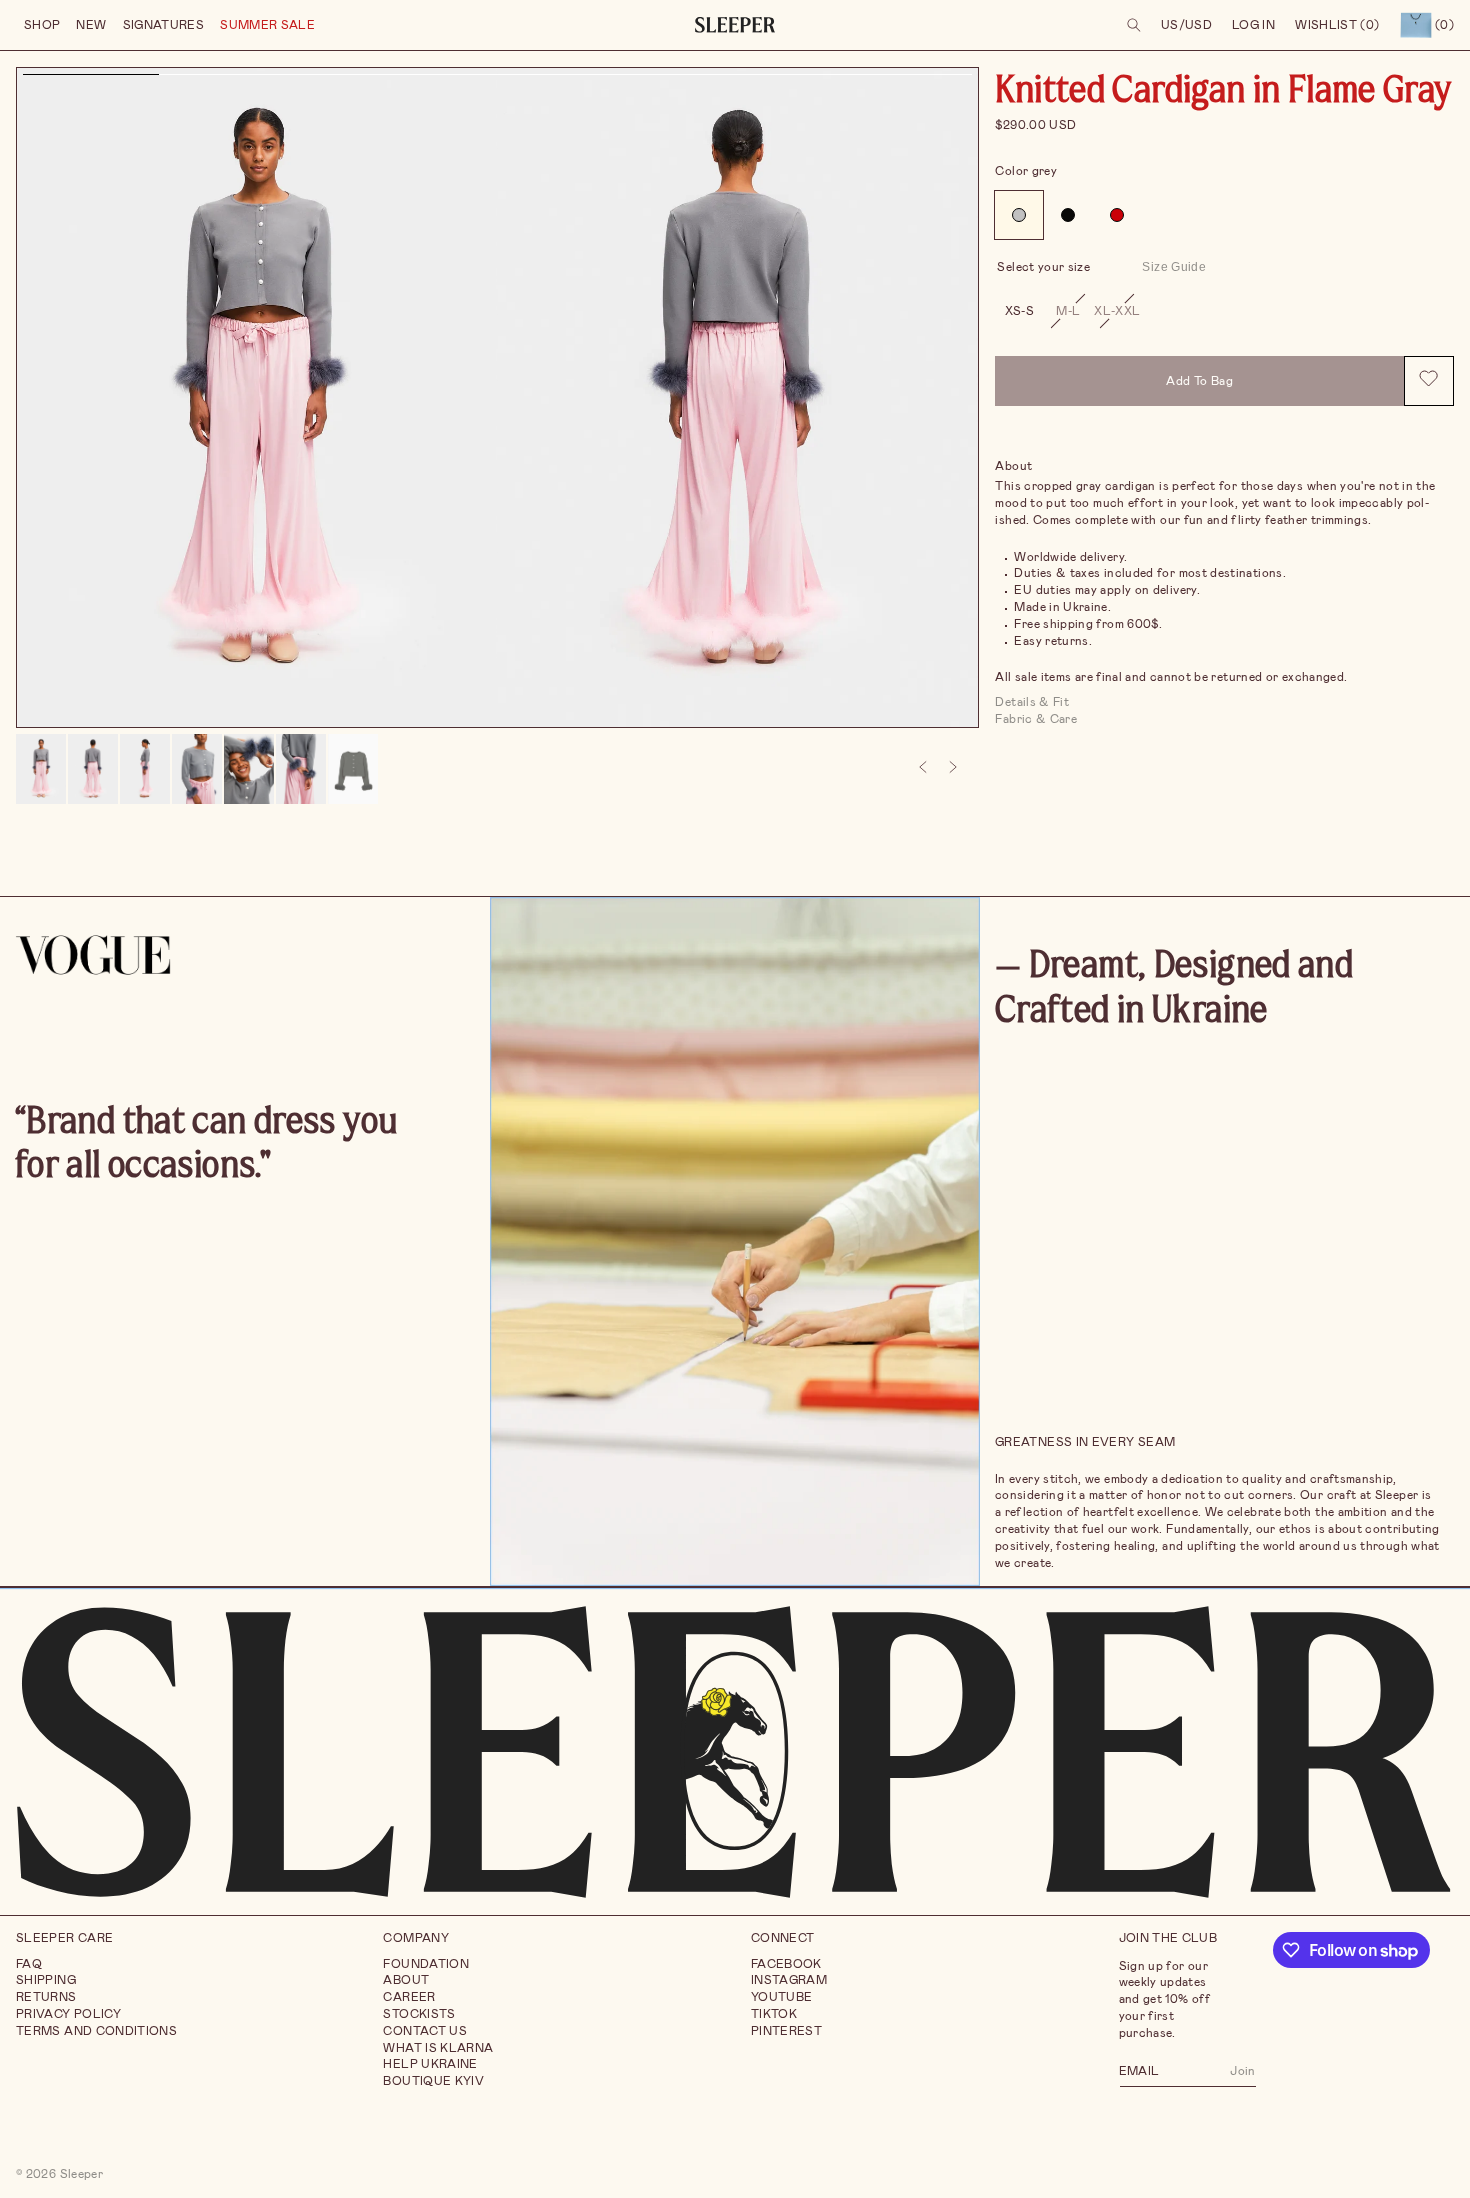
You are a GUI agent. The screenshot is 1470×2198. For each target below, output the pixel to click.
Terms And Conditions (96, 2031)
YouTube (782, 1997)
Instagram (789, 1981)
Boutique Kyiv (433, 2081)
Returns (46, 1997)
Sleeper (82, 2174)
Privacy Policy (68, 2014)
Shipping (46, 1981)
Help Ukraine (430, 2065)
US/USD (1186, 25)
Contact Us (425, 2031)
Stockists (419, 2014)
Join (1242, 2071)
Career (409, 1997)
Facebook (786, 1964)
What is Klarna (438, 2048)
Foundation (426, 1964)
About (406, 1981)
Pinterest (786, 2031)
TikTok (774, 2014)
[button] (42, 25)
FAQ (29, 1964)
